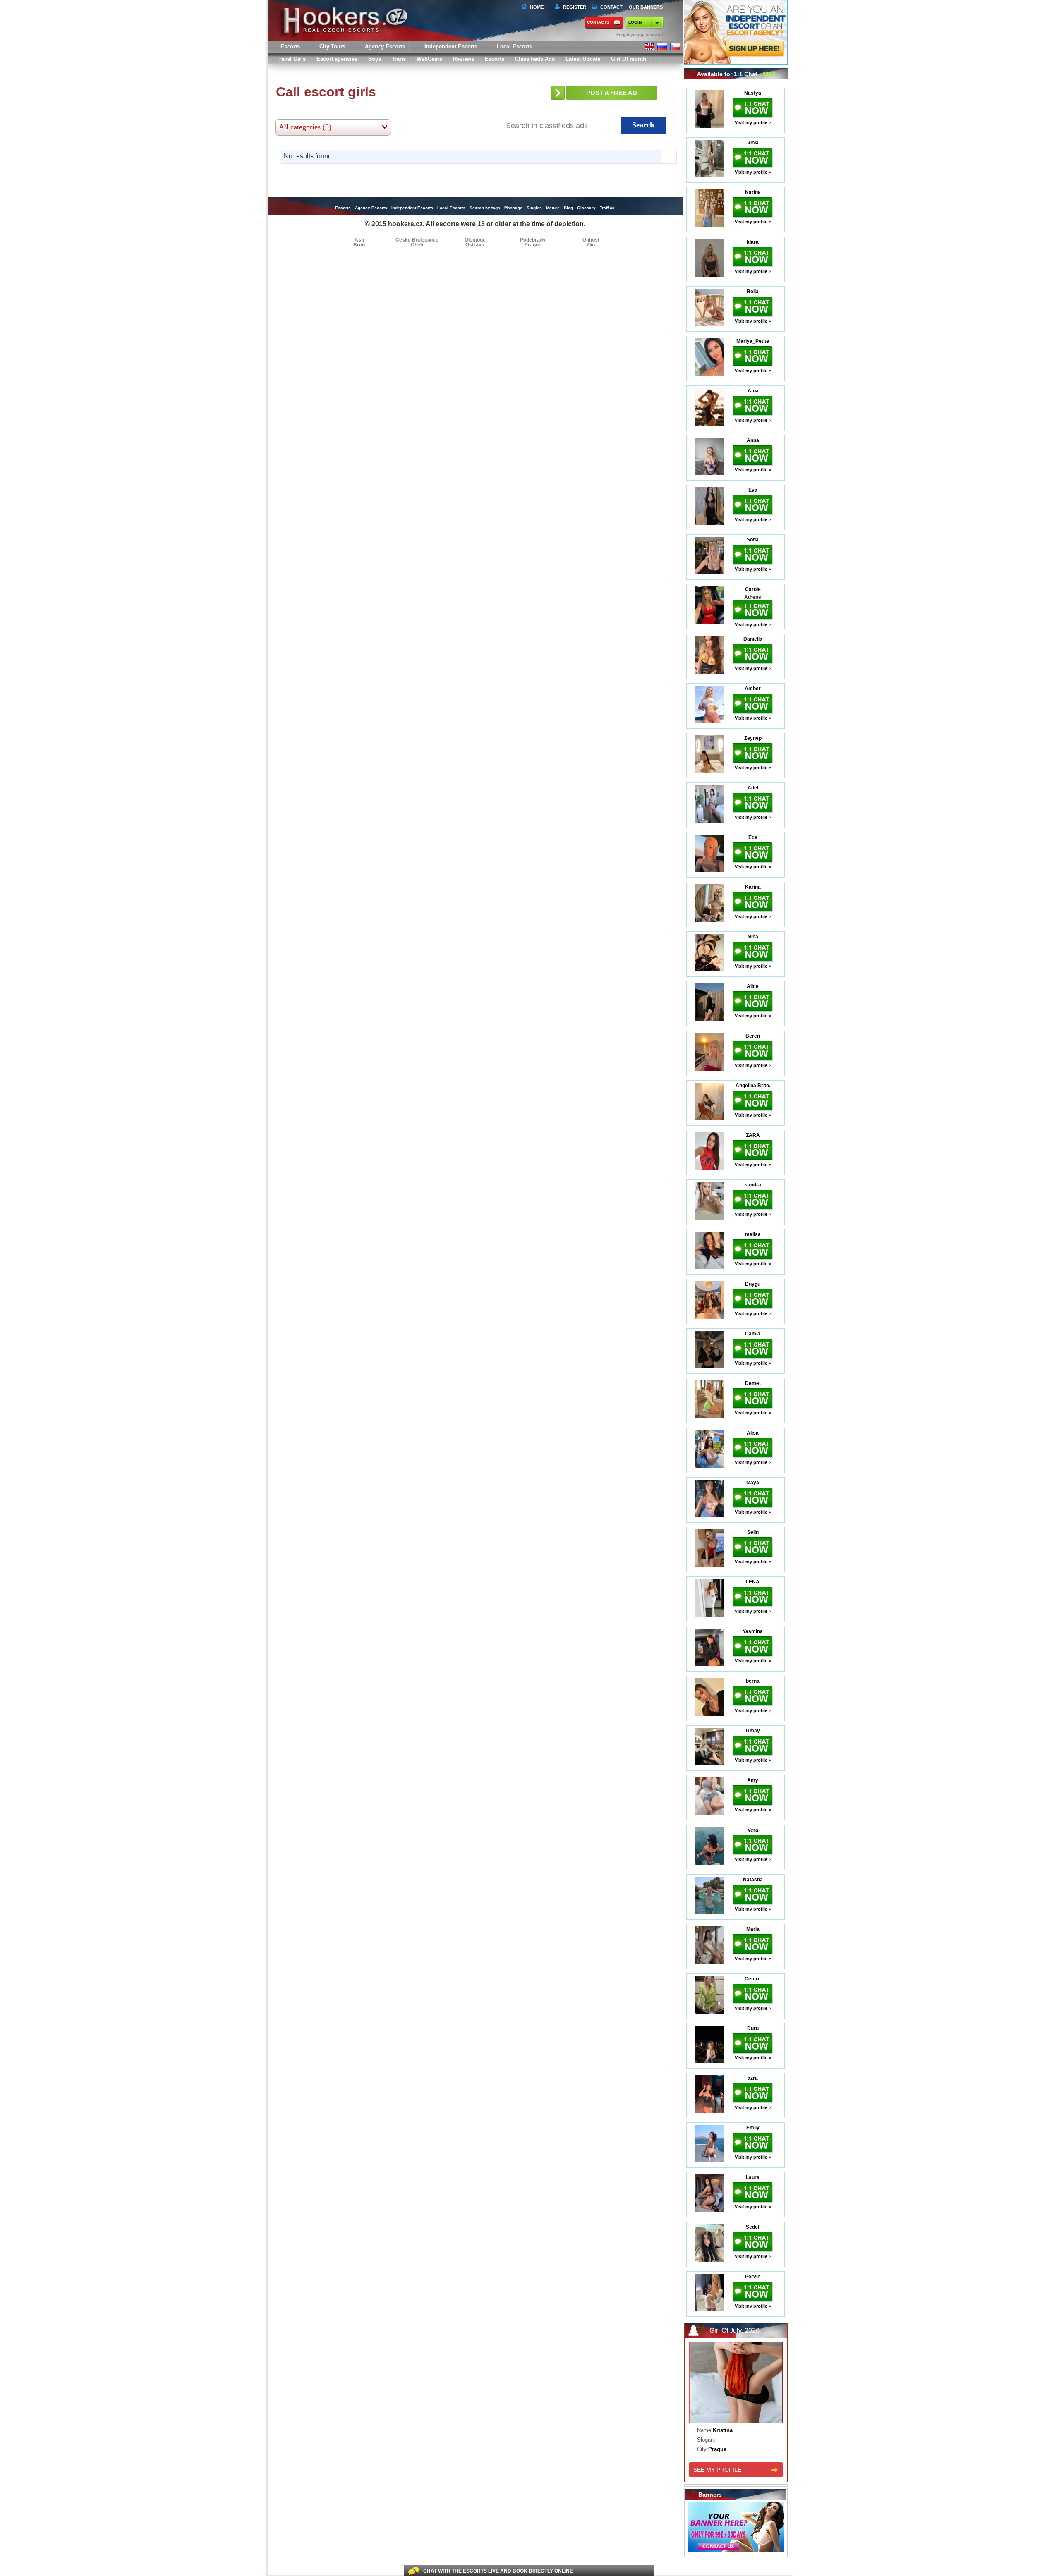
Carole (753, 589)
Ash (359, 240)
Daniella (753, 639)
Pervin (753, 2277)
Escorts (495, 59)
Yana (753, 391)
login (635, 22)
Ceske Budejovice (417, 240)
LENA (753, 1582)
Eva (753, 490)
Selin (753, 1532)
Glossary (586, 208)
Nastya (753, 93)
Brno (359, 245)
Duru (753, 2028)
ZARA (753, 1135)
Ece (753, 837)
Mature (553, 208)
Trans (399, 59)
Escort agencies (337, 59)
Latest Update (583, 59)
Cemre (753, 1979)
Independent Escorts (451, 47)
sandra (753, 1185)
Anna (753, 440)
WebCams (429, 59)
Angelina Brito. (753, 1086)
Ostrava (475, 245)
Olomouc (475, 240)
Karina (753, 192)
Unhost (591, 240)
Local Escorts (514, 47)
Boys (375, 59)
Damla (753, 1334)
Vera (753, 1830)
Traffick (607, 208)
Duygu (753, 1284)
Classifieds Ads (535, 59)
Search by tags (485, 208)
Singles (534, 208)
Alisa (753, 1433)
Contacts (598, 22)
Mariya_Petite (753, 341)
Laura (753, 2177)
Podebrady (533, 240)
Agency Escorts (371, 208)
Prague (533, 245)
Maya (753, 1483)
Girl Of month (629, 59)
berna (753, 1681)
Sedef (753, 2227)
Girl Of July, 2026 (734, 2331)
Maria (753, 1929)
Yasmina (753, 1631)
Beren (753, 1036)
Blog (568, 208)
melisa (753, 1234)
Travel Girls (291, 59)
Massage (513, 208)
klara (753, 242)
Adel (753, 788)
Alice (753, 986)
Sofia (753, 540)
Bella (753, 292)
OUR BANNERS (646, 7)
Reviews (464, 59)
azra (753, 2078)
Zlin (591, 245)
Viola (753, 143)
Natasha (753, 1880)
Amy (753, 1780)
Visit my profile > (753, 122)
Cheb (417, 245)
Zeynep (753, 738)
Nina (753, 937)
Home (537, 7)
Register (573, 7)
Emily (753, 2128)
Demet (753, 1383)
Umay (753, 1731)
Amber (753, 689)
